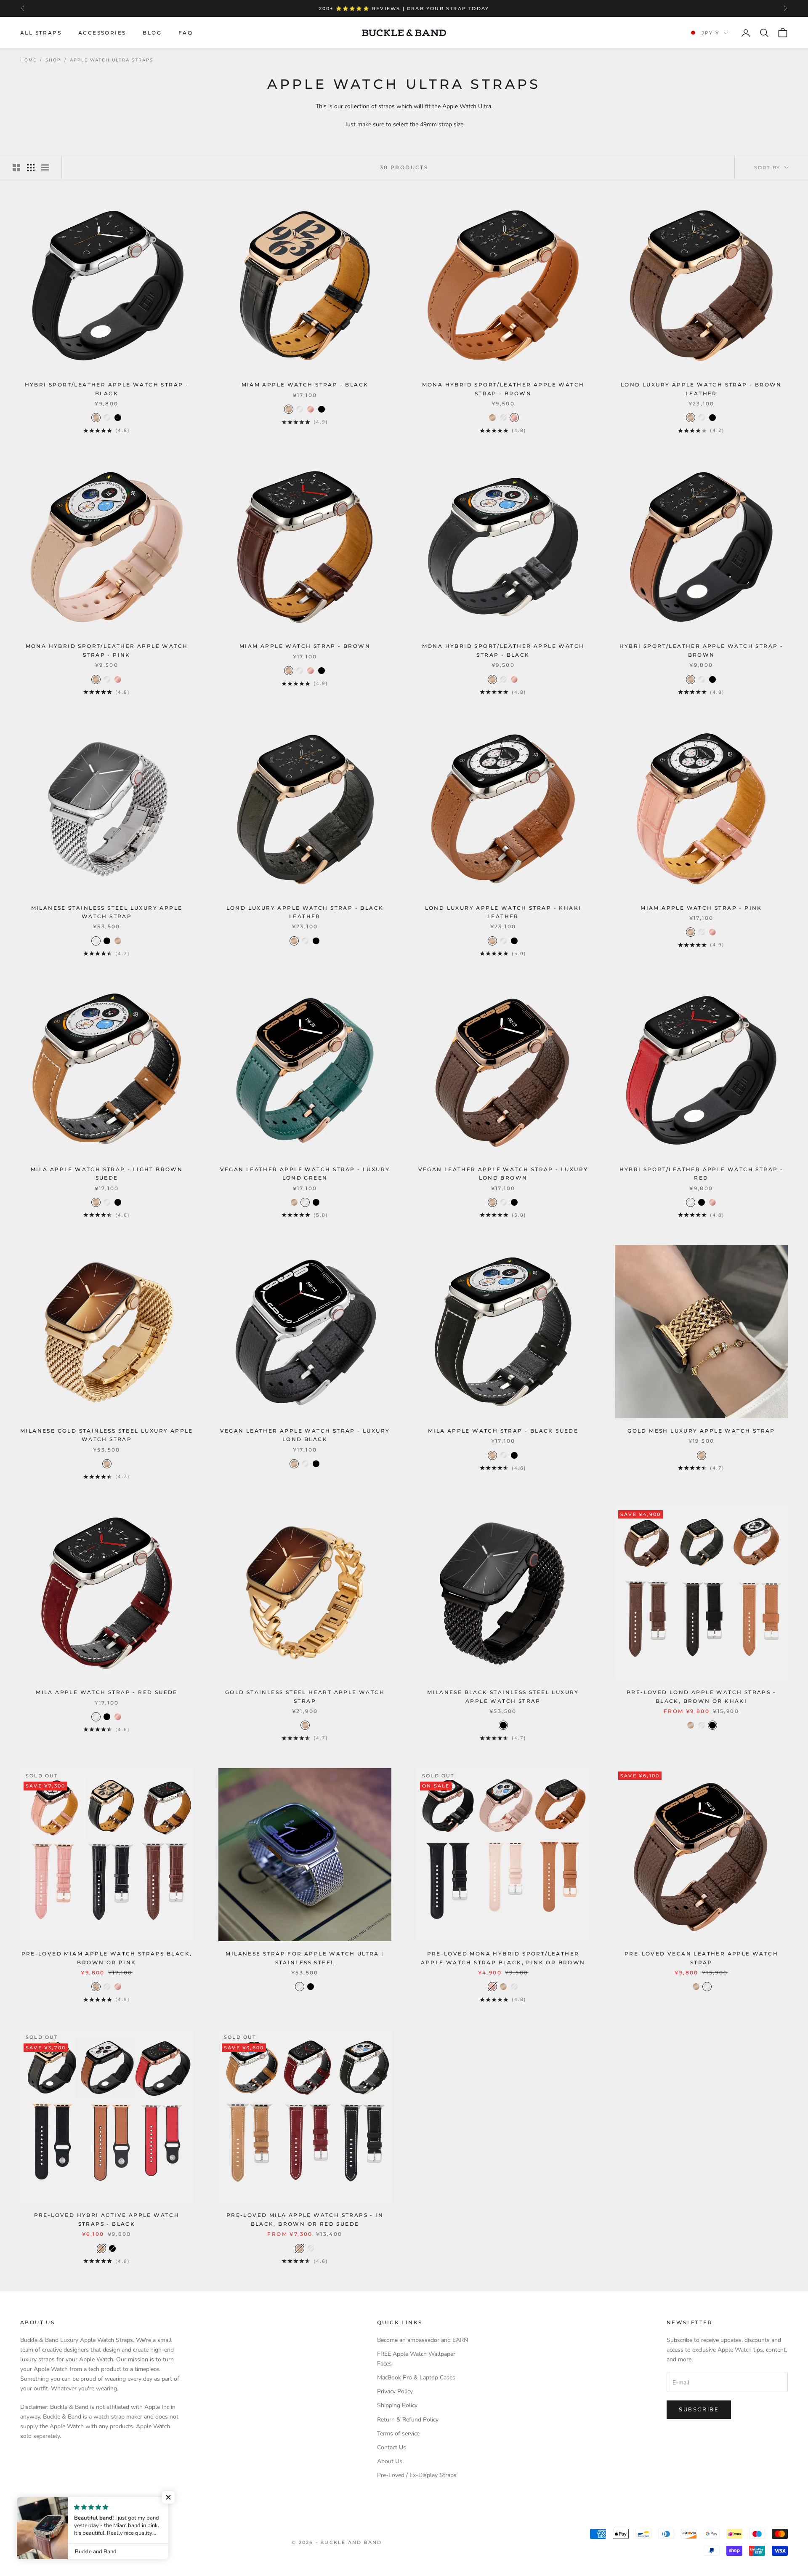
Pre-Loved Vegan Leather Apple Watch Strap (701, 1958)
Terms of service (398, 2433)
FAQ (186, 33)
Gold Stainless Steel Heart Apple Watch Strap (305, 1696)
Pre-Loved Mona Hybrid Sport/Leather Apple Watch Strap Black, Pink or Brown (503, 1958)
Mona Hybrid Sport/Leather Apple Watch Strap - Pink (107, 650)
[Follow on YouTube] (68, 2504)
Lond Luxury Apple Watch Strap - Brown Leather (701, 389)
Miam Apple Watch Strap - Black (305, 385)
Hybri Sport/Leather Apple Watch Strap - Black (107, 389)
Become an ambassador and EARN (423, 2340)
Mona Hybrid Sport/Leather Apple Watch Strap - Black (503, 650)
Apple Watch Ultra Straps (112, 60)
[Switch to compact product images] (45, 168)
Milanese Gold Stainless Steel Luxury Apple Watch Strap (107, 1435)
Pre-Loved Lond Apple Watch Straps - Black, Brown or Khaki (701, 1696)
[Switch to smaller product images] (31, 168)
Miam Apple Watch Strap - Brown (305, 646)
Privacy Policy (395, 2391)
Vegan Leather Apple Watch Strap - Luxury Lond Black (305, 1435)
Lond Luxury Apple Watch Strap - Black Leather (305, 912)
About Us (390, 2461)
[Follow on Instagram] (46, 2504)
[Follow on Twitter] (24, 2504)
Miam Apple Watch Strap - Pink (701, 908)
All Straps (41, 33)
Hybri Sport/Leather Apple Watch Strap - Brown (702, 650)
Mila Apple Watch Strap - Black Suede (503, 1431)
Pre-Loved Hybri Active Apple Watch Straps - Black (107, 2219)
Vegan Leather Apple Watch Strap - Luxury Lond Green (305, 1173)
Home (28, 60)
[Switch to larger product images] (16, 168)
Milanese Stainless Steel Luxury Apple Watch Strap (107, 912)
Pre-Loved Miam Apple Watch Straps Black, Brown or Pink (107, 1958)
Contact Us (392, 2447)
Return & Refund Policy (408, 2420)
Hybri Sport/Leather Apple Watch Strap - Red (702, 1173)
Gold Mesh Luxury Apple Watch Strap (701, 1431)
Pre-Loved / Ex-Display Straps (417, 2475)
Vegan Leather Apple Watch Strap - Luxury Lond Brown (503, 1173)
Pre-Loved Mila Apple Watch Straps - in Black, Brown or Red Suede (305, 2219)
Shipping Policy (397, 2405)
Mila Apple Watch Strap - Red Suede (107, 1692)
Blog (152, 33)
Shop (53, 60)
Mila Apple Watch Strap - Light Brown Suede (107, 1173)
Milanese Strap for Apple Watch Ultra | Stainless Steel (305, 1958)
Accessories (102, 33)
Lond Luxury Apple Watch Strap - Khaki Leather (503, 912)
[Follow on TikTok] (90, 2504)
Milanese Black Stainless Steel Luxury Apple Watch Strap (503, 1696)
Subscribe (699, 2410)
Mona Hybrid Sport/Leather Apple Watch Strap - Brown (503, 389)
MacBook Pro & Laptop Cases (416, 2378)
